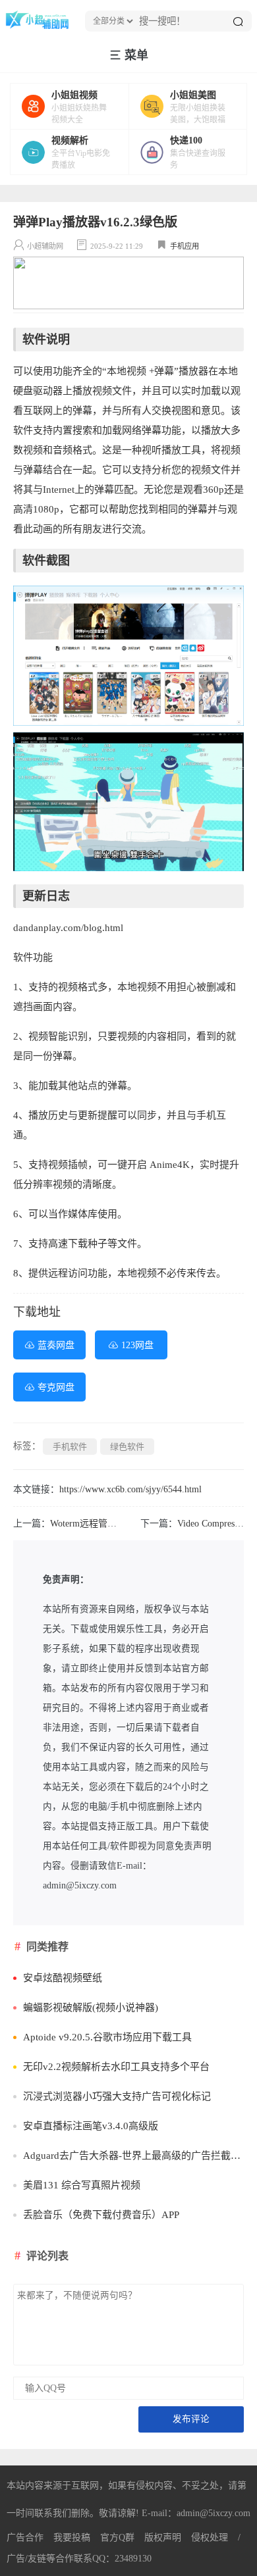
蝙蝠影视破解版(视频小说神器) (91, 2008)
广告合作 (25, 2538)
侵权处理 (210, 2538)
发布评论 (191, 2419)
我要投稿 (72, 2538)
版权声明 (163, 2538)
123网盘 (137, 1345)
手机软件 (70, 1447)
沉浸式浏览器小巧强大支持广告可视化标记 (117, 2096)
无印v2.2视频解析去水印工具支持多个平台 (116, 2067)
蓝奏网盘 (56, 1345)
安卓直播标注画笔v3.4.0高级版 (91, 2126)
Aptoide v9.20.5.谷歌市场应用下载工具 (107, 2037)
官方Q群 (117, 2538)
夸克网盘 (56, 1387)
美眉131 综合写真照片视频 (82, 2185)
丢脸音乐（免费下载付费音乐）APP (101, 2215)
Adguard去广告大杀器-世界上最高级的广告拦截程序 (133, 2156)
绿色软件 (127, 1447)
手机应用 (185, 246)
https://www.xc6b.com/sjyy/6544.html (130, 1489)
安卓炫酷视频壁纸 (63, 1978)
